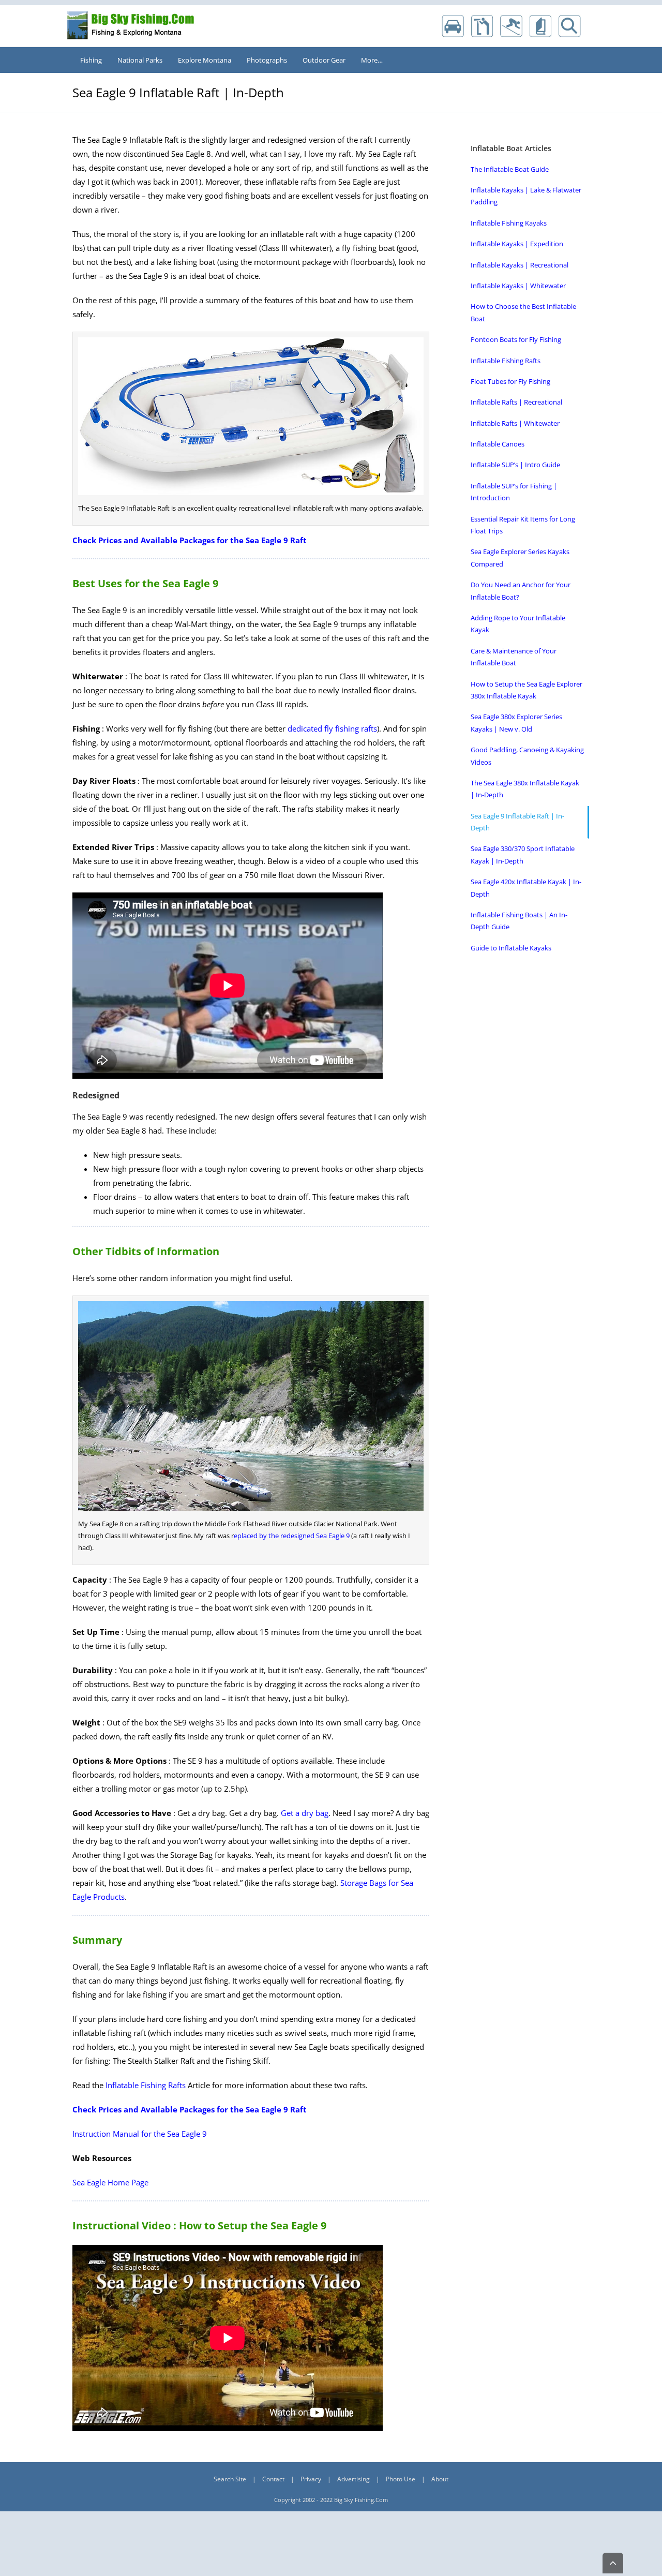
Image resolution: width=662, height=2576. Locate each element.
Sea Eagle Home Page (110, 2182)
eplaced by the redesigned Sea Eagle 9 (292, 1536)
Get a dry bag (305, 1813)
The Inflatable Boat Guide (510, 169)
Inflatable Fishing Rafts (146, 2085)
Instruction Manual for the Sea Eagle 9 (140, 2134)
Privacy (311, 2479)
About (440, 2479)
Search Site (230, 2479)
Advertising (353, 2479)
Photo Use (401, 2479)
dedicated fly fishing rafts (332, 728)
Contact (273, 2479)
